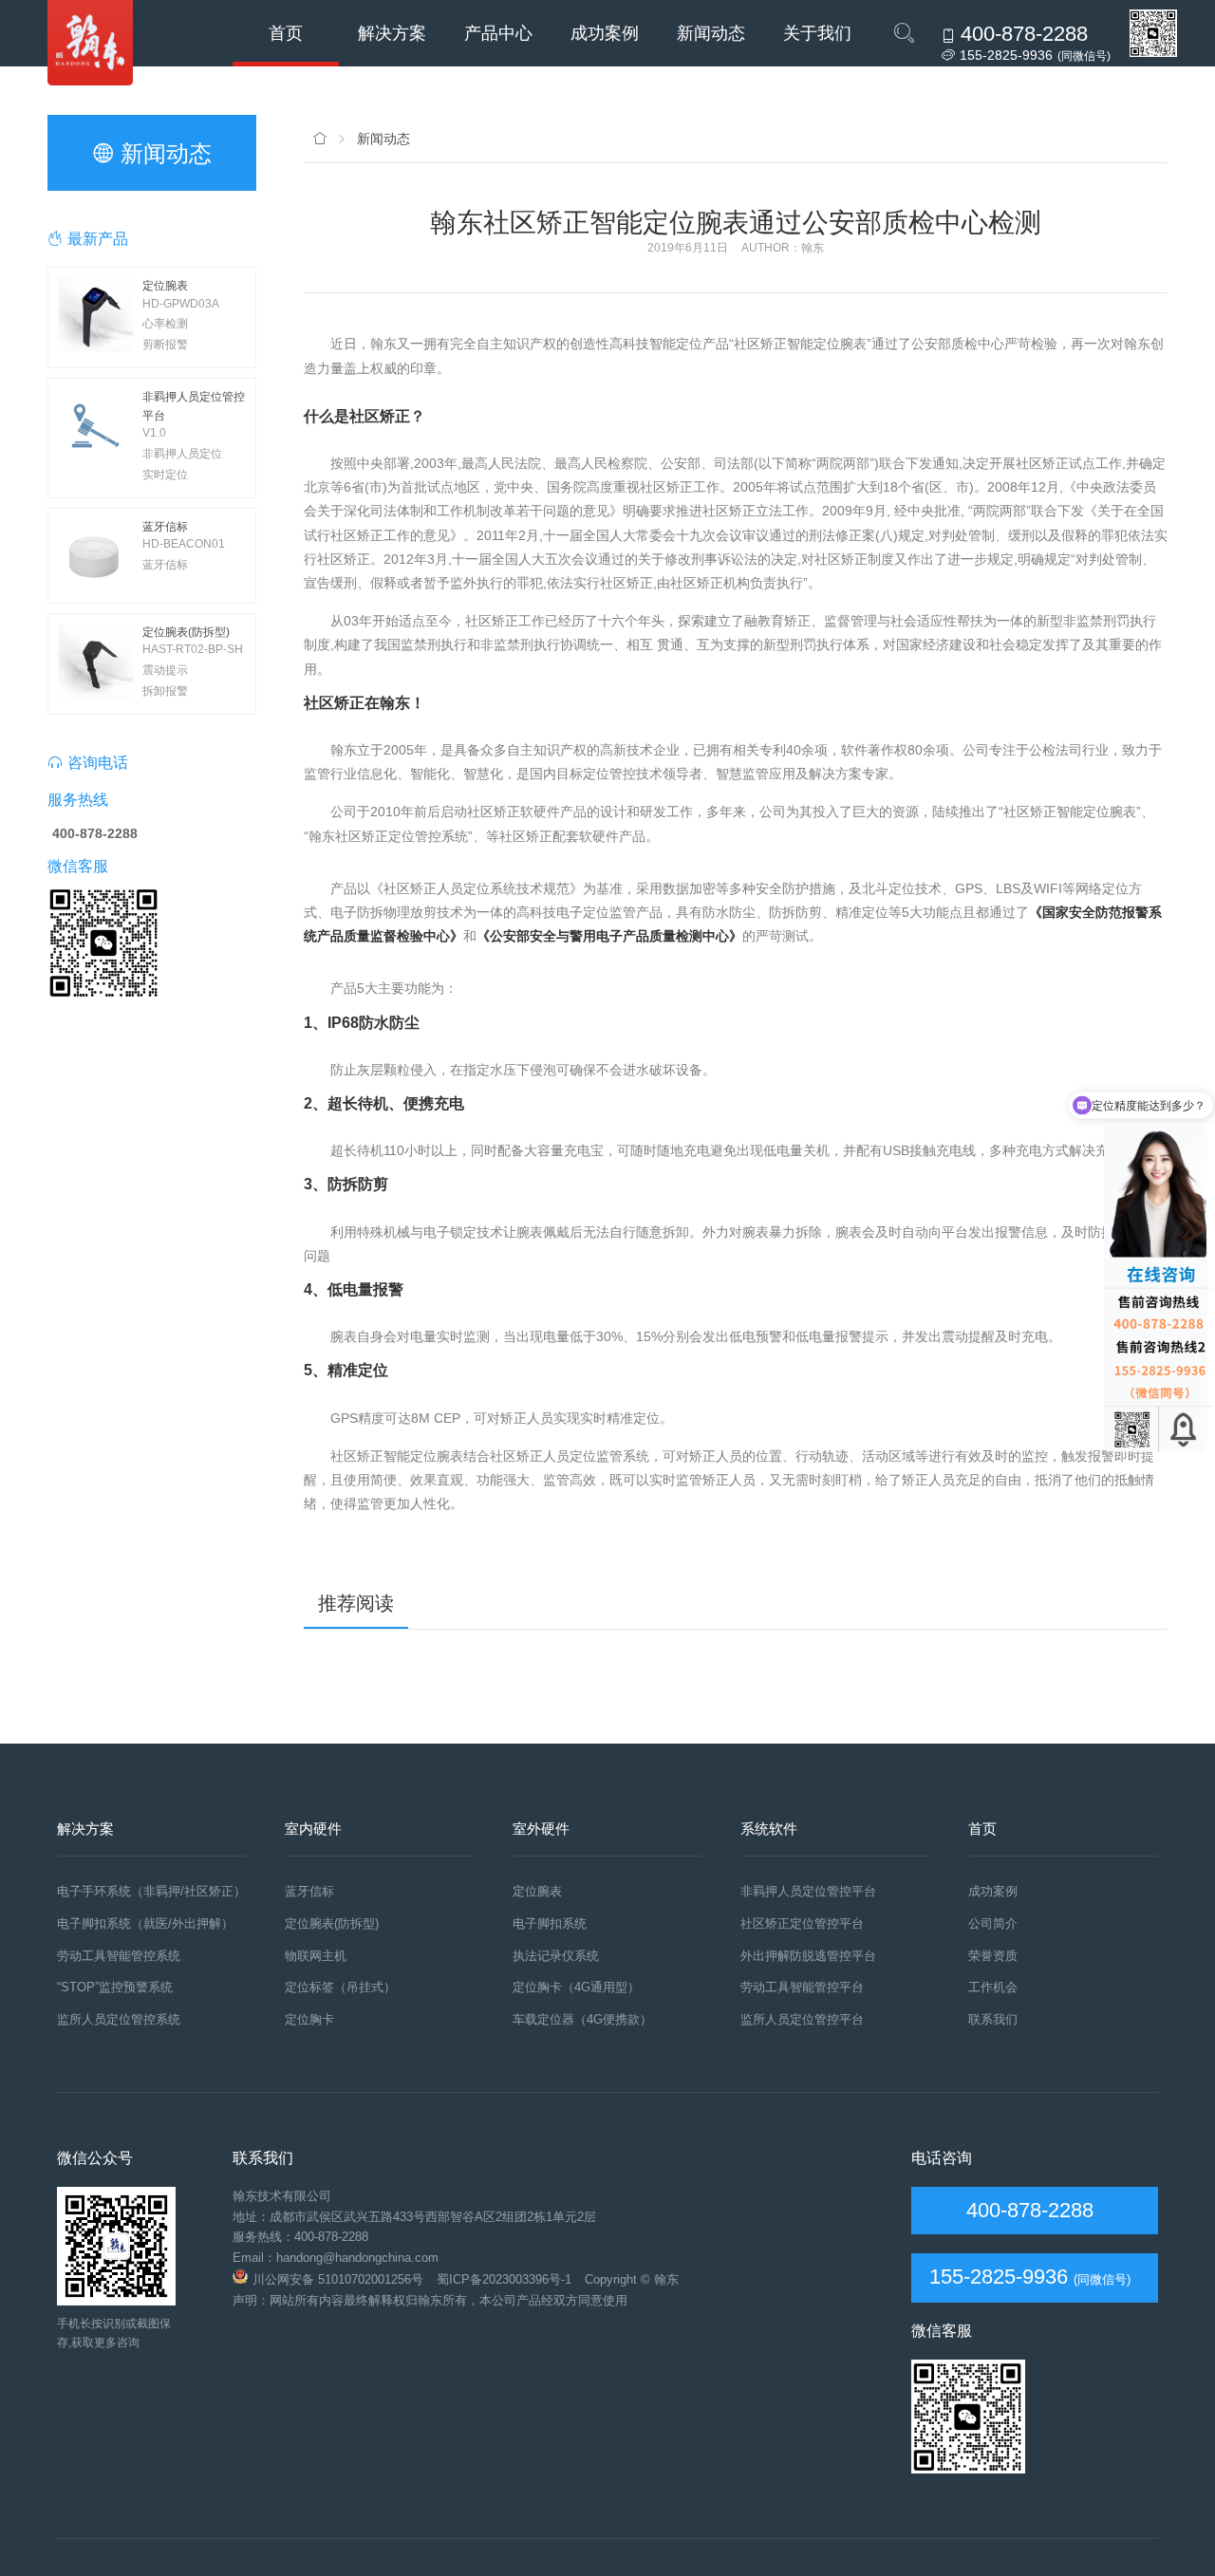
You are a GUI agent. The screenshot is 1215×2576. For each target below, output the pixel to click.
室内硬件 (313, 1829)
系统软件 (769, 1829)
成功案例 (605, 33)
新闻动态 (711, 33)
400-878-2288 (1027, 2210)
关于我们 (817, 33)
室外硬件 (541, 1829)
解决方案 (392, 33)
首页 (286, 33)
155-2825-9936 (999, 2277)
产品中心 (498, 33)
